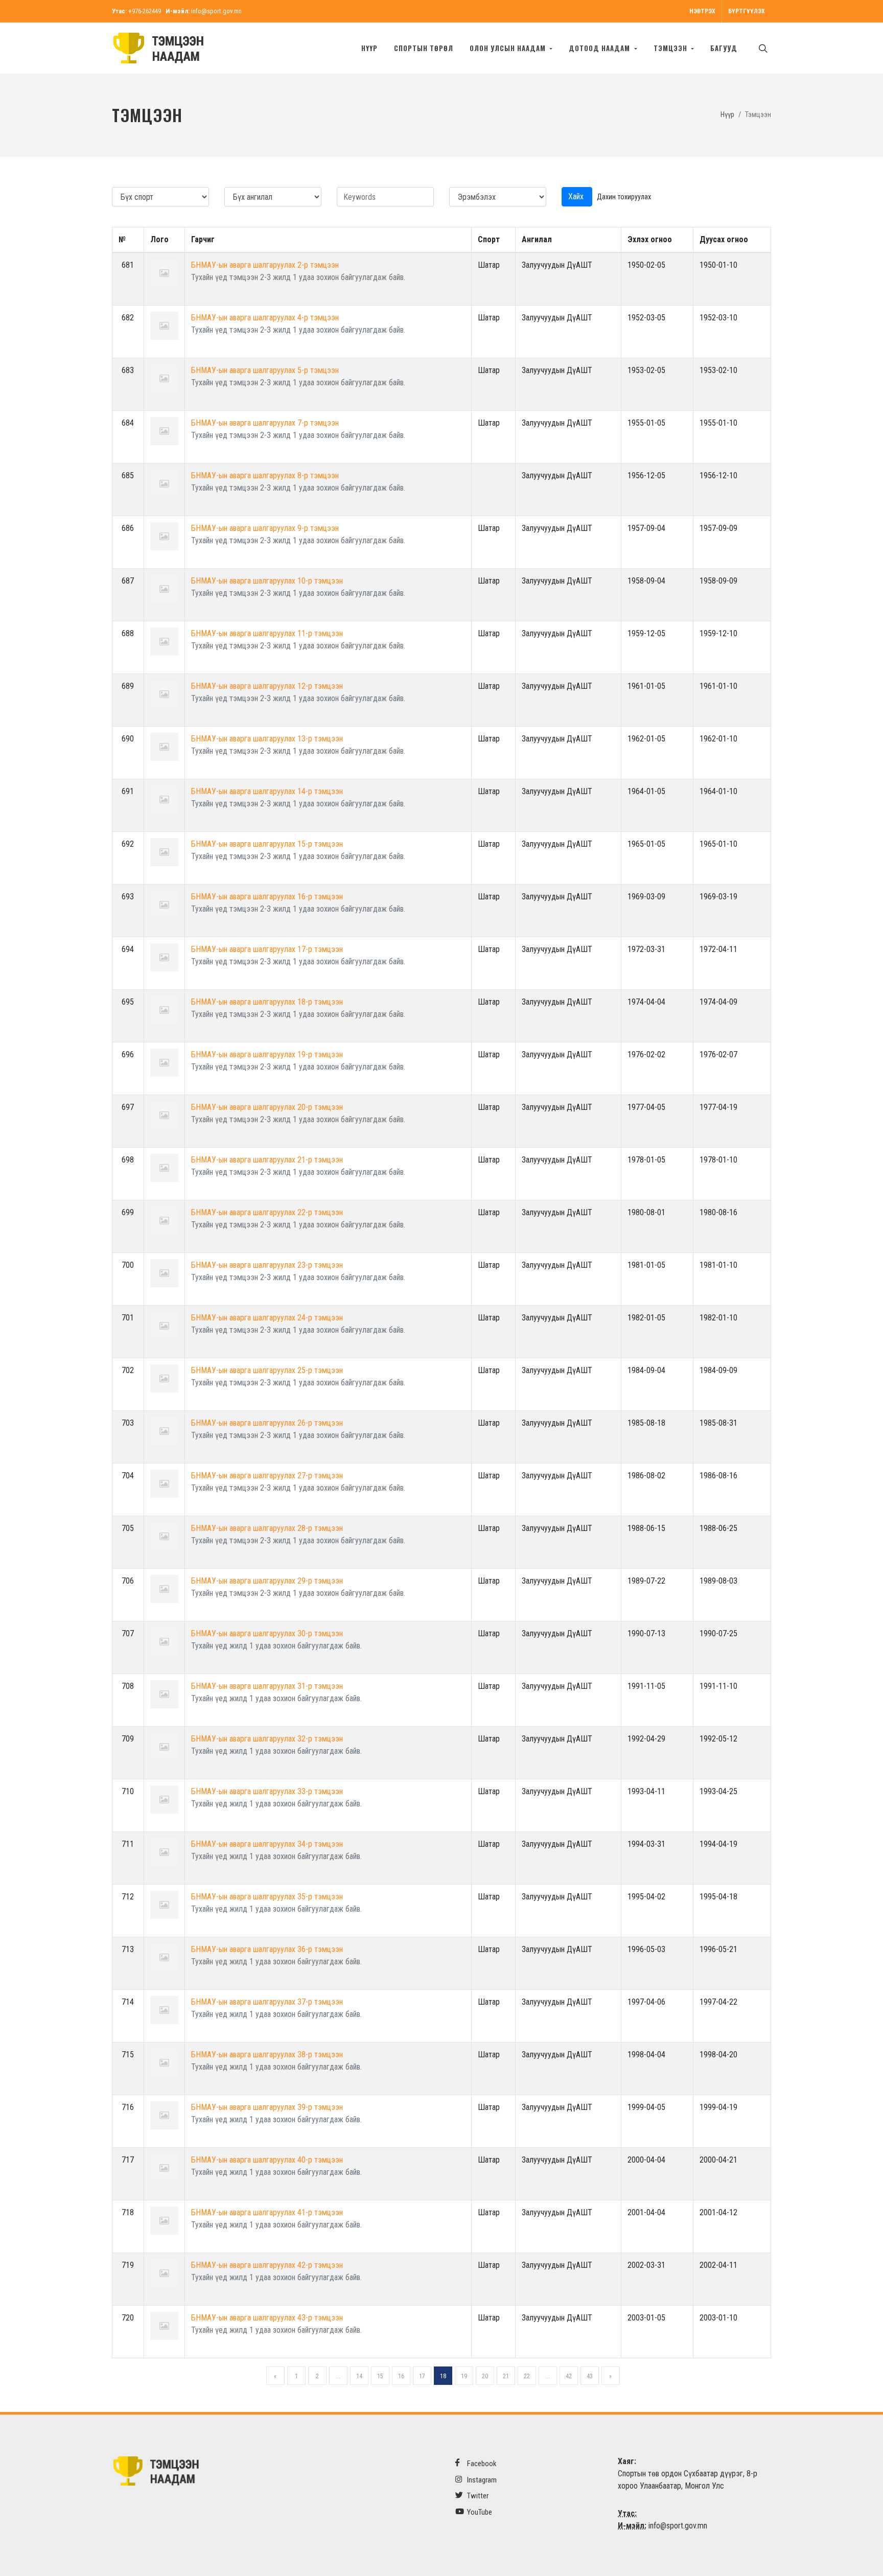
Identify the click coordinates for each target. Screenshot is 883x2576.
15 (380, 2376)
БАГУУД (724, 48)
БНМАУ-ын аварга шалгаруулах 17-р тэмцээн (267, 949)
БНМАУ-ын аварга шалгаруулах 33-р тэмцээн (267, 1791)
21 (506, 2376)
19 (464, 2376)
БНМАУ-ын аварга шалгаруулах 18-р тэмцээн (267, 1002)
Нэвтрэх (702, 11)
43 (590, 2376)
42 (569, 2376)
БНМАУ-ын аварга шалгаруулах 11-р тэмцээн (267, 633)
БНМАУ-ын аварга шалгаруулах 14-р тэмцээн (267, 791)
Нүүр (369, 48)
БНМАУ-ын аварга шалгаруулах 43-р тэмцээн (267, 2318)
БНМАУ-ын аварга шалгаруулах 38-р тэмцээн (267, 2055)
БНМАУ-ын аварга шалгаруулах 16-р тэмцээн (267, 897)
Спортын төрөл (424, 48)
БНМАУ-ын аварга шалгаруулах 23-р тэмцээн (267, 1265)
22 (527, 2376)
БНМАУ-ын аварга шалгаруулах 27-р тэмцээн (267, 1476)
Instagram (481, 2480)
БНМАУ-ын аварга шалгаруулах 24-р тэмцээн (267, 1318)
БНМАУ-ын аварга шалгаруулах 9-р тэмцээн (265, 528)
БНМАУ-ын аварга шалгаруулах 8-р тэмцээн (265, 475)
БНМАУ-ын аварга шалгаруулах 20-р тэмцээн (267, 1107)
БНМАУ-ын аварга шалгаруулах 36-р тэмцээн (267, 1949)
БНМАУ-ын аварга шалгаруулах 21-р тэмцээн (267, 1160)
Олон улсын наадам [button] (509, 48)
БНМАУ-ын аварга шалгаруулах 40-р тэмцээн (267, 2160)
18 (443, 2376)
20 (485, 2376)
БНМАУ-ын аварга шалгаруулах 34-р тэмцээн (267, 1844)
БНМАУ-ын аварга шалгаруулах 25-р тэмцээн (267, 1370)
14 (359, 2376)
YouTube (479, 2512)
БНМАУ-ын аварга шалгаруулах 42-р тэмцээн (267, 2265)
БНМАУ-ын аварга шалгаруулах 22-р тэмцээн (267, 1212)
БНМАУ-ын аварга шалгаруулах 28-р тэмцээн (267, 1528)
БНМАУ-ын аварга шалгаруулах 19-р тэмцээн (267, 1054)
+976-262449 (145, 11)
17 (422, 2376)
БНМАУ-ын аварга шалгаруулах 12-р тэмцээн (267, 686)
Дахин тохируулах (624, 197)
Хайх (577, 196)
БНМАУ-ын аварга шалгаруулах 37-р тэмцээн (267, 2002)
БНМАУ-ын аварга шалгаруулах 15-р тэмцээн (267, 844)
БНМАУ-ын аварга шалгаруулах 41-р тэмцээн (267, 2212)
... (338, 2376)
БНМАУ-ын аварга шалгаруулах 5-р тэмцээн (265, 370)
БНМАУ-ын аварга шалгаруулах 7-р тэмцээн (265, 423)
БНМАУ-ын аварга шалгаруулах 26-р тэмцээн (267, 1423)
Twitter (477, 2496)
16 (401, 2376)
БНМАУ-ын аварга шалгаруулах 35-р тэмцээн (267, 1897)
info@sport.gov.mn (216, 11)
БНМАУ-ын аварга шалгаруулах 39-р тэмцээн (267, 2107)
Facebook (481, 2464)
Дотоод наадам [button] (600, 48)
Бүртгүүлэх (747, 11)
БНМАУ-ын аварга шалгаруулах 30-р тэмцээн (267, 1633)
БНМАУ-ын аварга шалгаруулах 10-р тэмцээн (267, 581)
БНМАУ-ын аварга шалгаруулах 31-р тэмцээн (267, 1686)
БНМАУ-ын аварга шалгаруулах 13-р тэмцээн (267, 739)
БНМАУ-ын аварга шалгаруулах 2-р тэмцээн (265, 265)
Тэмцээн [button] (671, 48)
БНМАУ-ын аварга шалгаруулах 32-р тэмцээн (267, 1739)
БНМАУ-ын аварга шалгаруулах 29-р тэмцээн (267, 1581)
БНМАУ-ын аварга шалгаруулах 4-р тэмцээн (265, 318)
